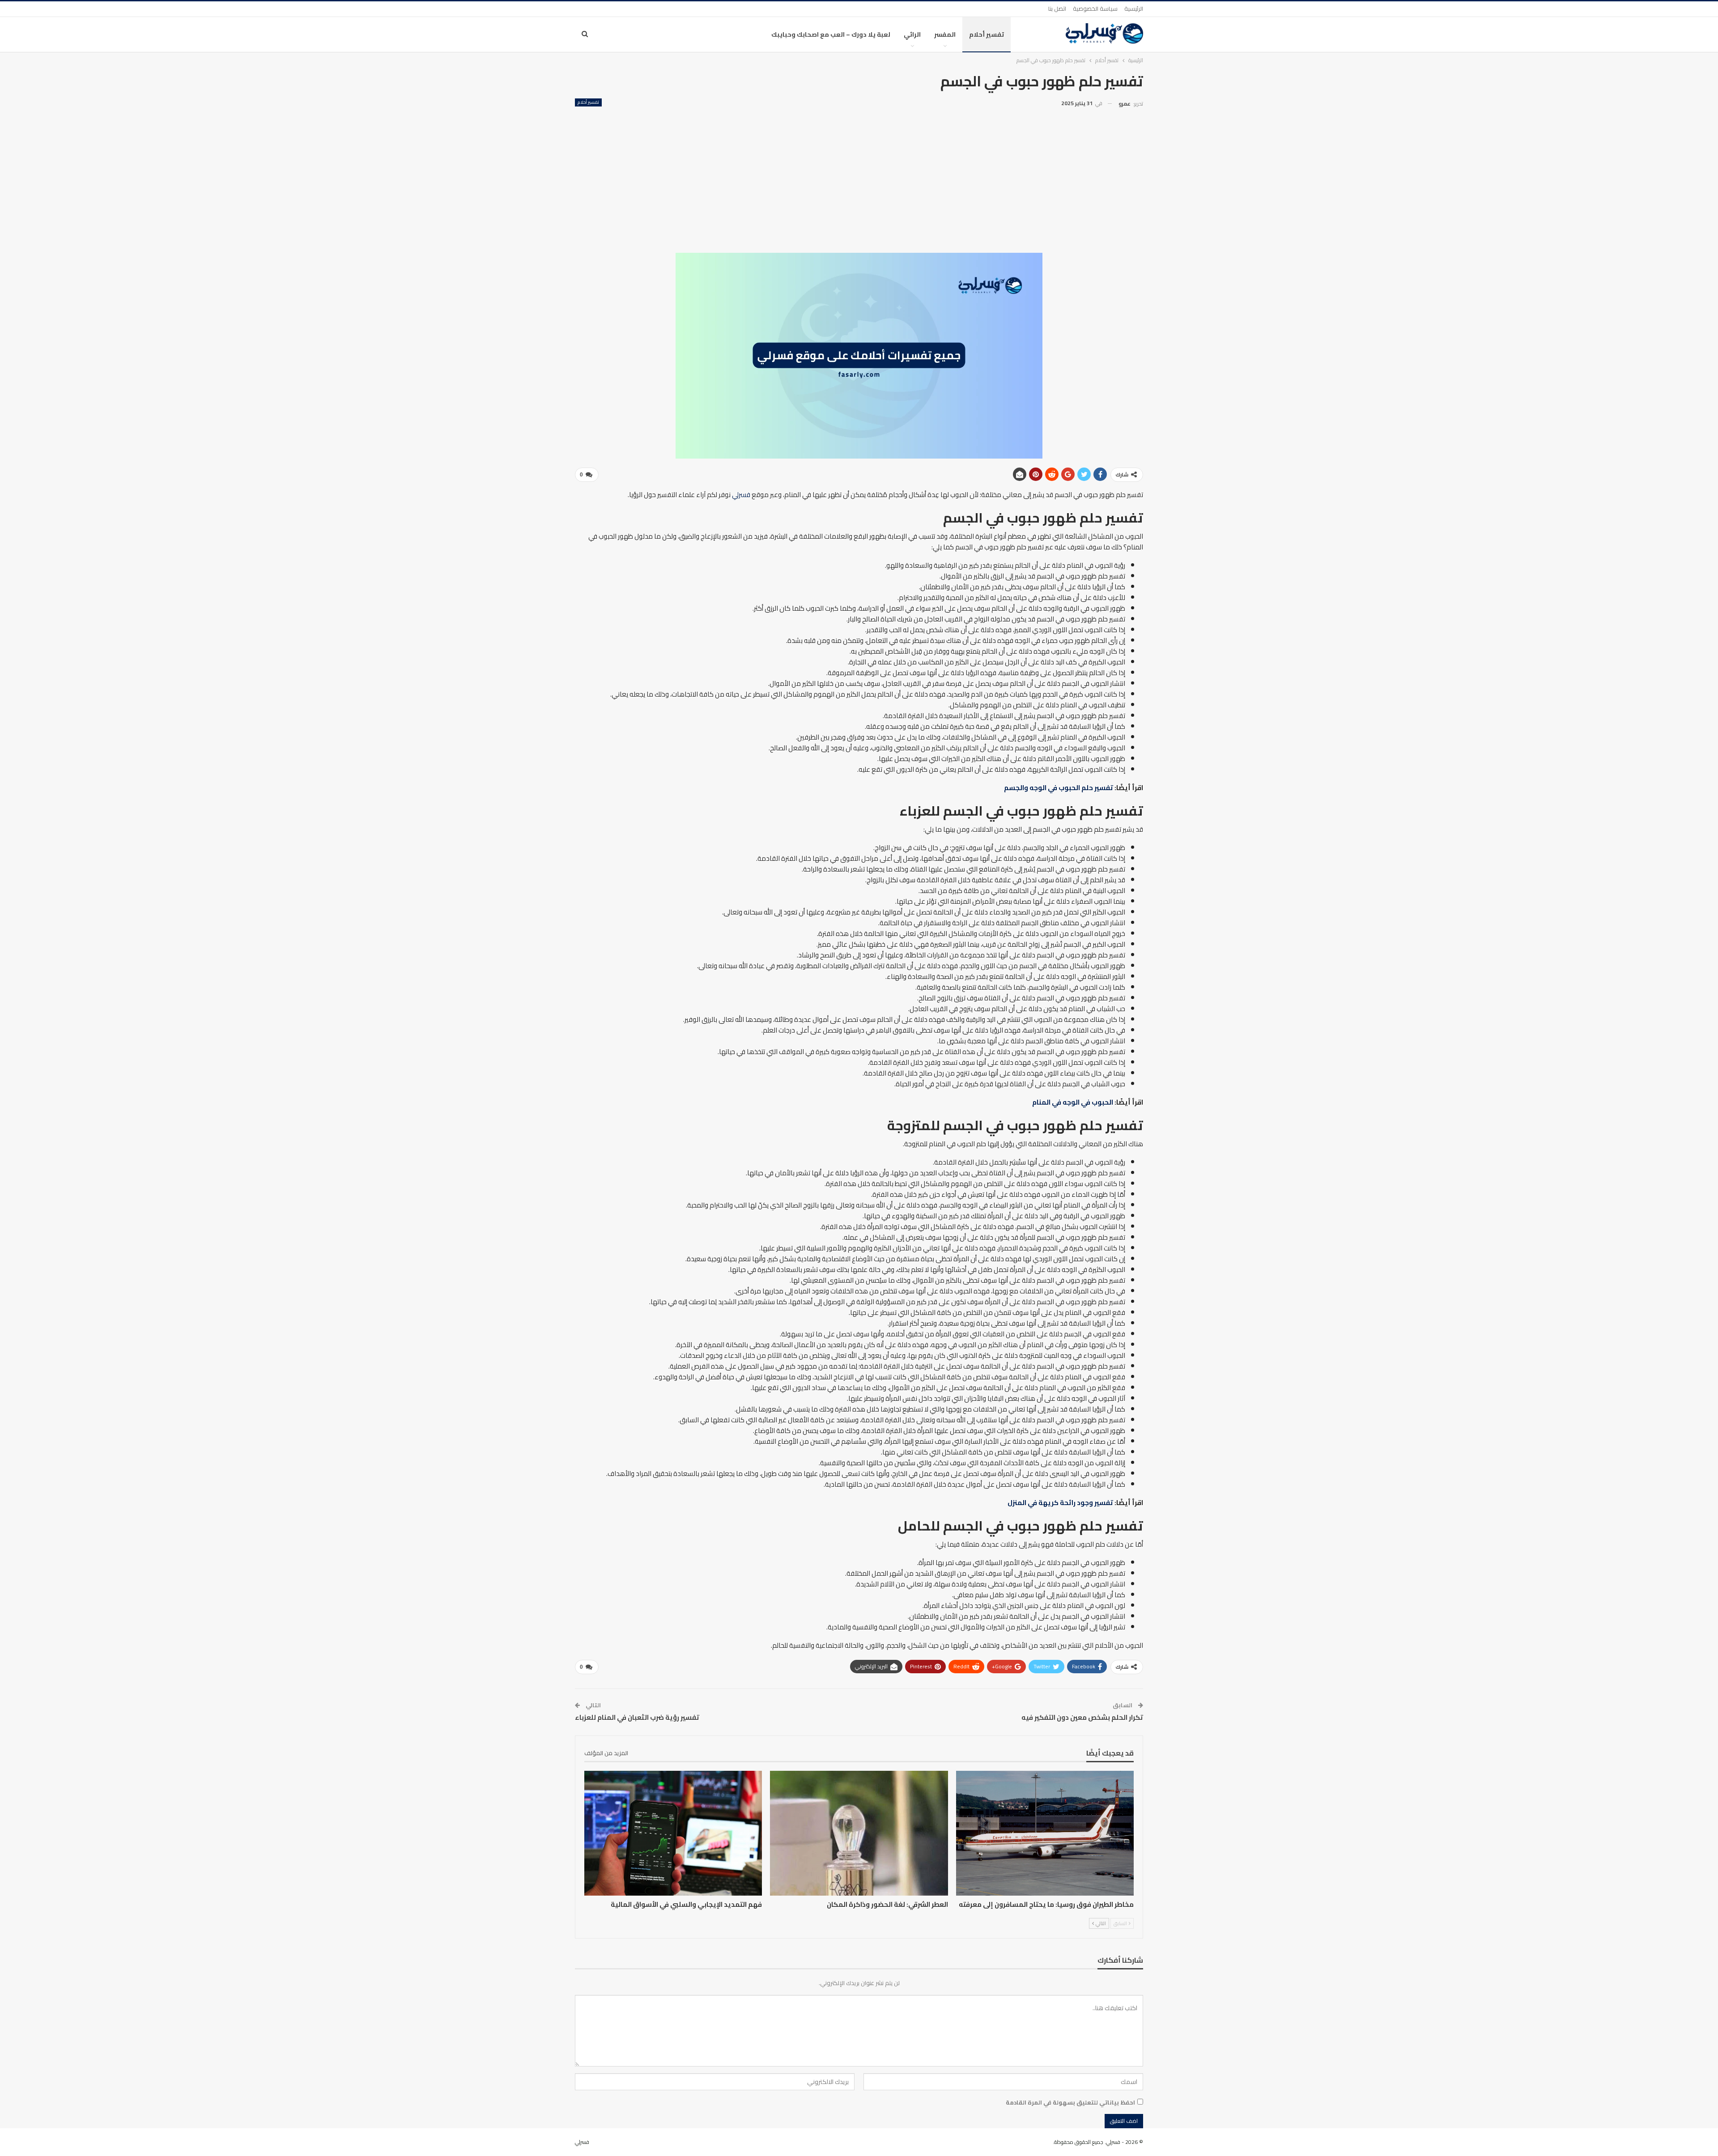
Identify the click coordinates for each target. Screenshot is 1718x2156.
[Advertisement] (859, 177)
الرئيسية (1134, 9)
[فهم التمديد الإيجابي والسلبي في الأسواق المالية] (673, 1833)
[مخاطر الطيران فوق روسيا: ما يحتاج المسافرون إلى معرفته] (1045, 1833)
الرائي (912, 34)
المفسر (945, 34)
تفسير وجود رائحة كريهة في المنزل (1060, 1503)
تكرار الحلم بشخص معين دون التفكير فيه (1082, 1717)
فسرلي (741, 495)
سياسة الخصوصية (1095, 9)
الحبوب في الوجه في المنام (1073, 1102)
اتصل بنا (1057, 9)
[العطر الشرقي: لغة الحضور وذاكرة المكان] (859, 1833)
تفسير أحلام (987, 34)
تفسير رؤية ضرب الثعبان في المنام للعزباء (637, 1717)
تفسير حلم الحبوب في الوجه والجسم (1059, 788)
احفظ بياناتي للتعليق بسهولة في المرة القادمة (1070, 2102)
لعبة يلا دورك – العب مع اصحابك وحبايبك (831, 34)
